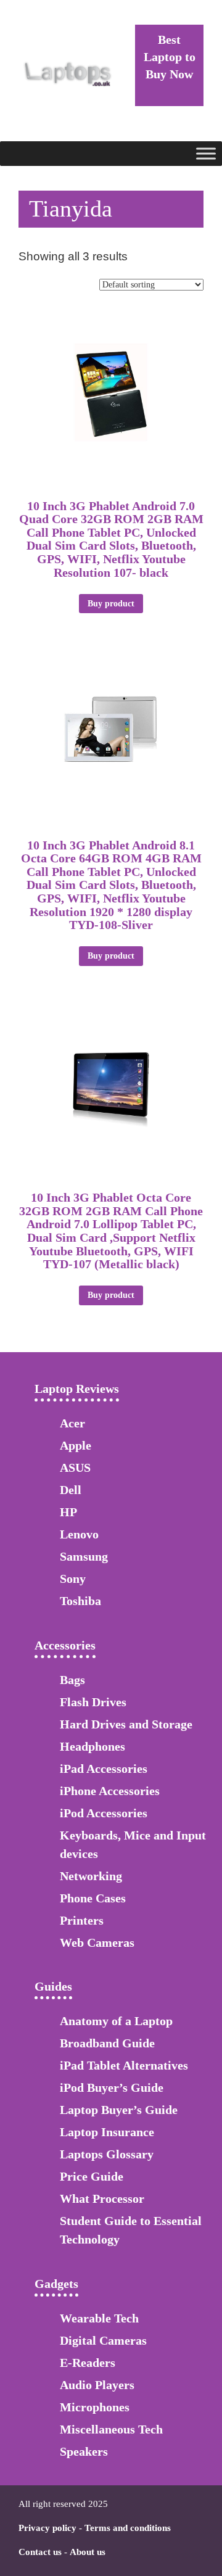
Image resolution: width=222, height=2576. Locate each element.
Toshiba (80, 1601)
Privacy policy (47, 2528)
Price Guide (92, 2176)
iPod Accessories (104, 1813)
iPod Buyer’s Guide (112, 2087)
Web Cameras (97, 1942)
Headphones (92, 1746)
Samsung (84, 1556)
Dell (71, 1490)
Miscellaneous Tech (111, 2429)
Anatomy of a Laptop (116, 2021)
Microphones (95, 2407)
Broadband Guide (107, 2043)
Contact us (40, 2552)
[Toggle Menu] (206, 153)
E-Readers (88, 2363)
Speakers (84, 2451)
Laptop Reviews (77, 1389)
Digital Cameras (103, 2340)
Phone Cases (93, 1898)
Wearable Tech (99, 2318)
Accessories (65, 1645)
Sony (73, 1579)
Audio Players (97, 2385)
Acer (72, 1423)
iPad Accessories (104, 1769)
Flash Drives (93, 1702)
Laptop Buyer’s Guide (119, 2110)
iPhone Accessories (110, 1791)
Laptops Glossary (107, 2154)
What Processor (102, 2198)
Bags (72, 1680)
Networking (91, 1876)
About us (88, 2552)
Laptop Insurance (107, 2132)
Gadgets (56, 2284)
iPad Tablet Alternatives (124, 2065)
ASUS (75, 1468)
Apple (76, 1445)
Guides (53, 1986)
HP (68, 1512)
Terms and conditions (128, 2528)
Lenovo (79, 1534)
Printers (82, 1920)
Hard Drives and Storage (126, 1724)
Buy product (111, 604)
